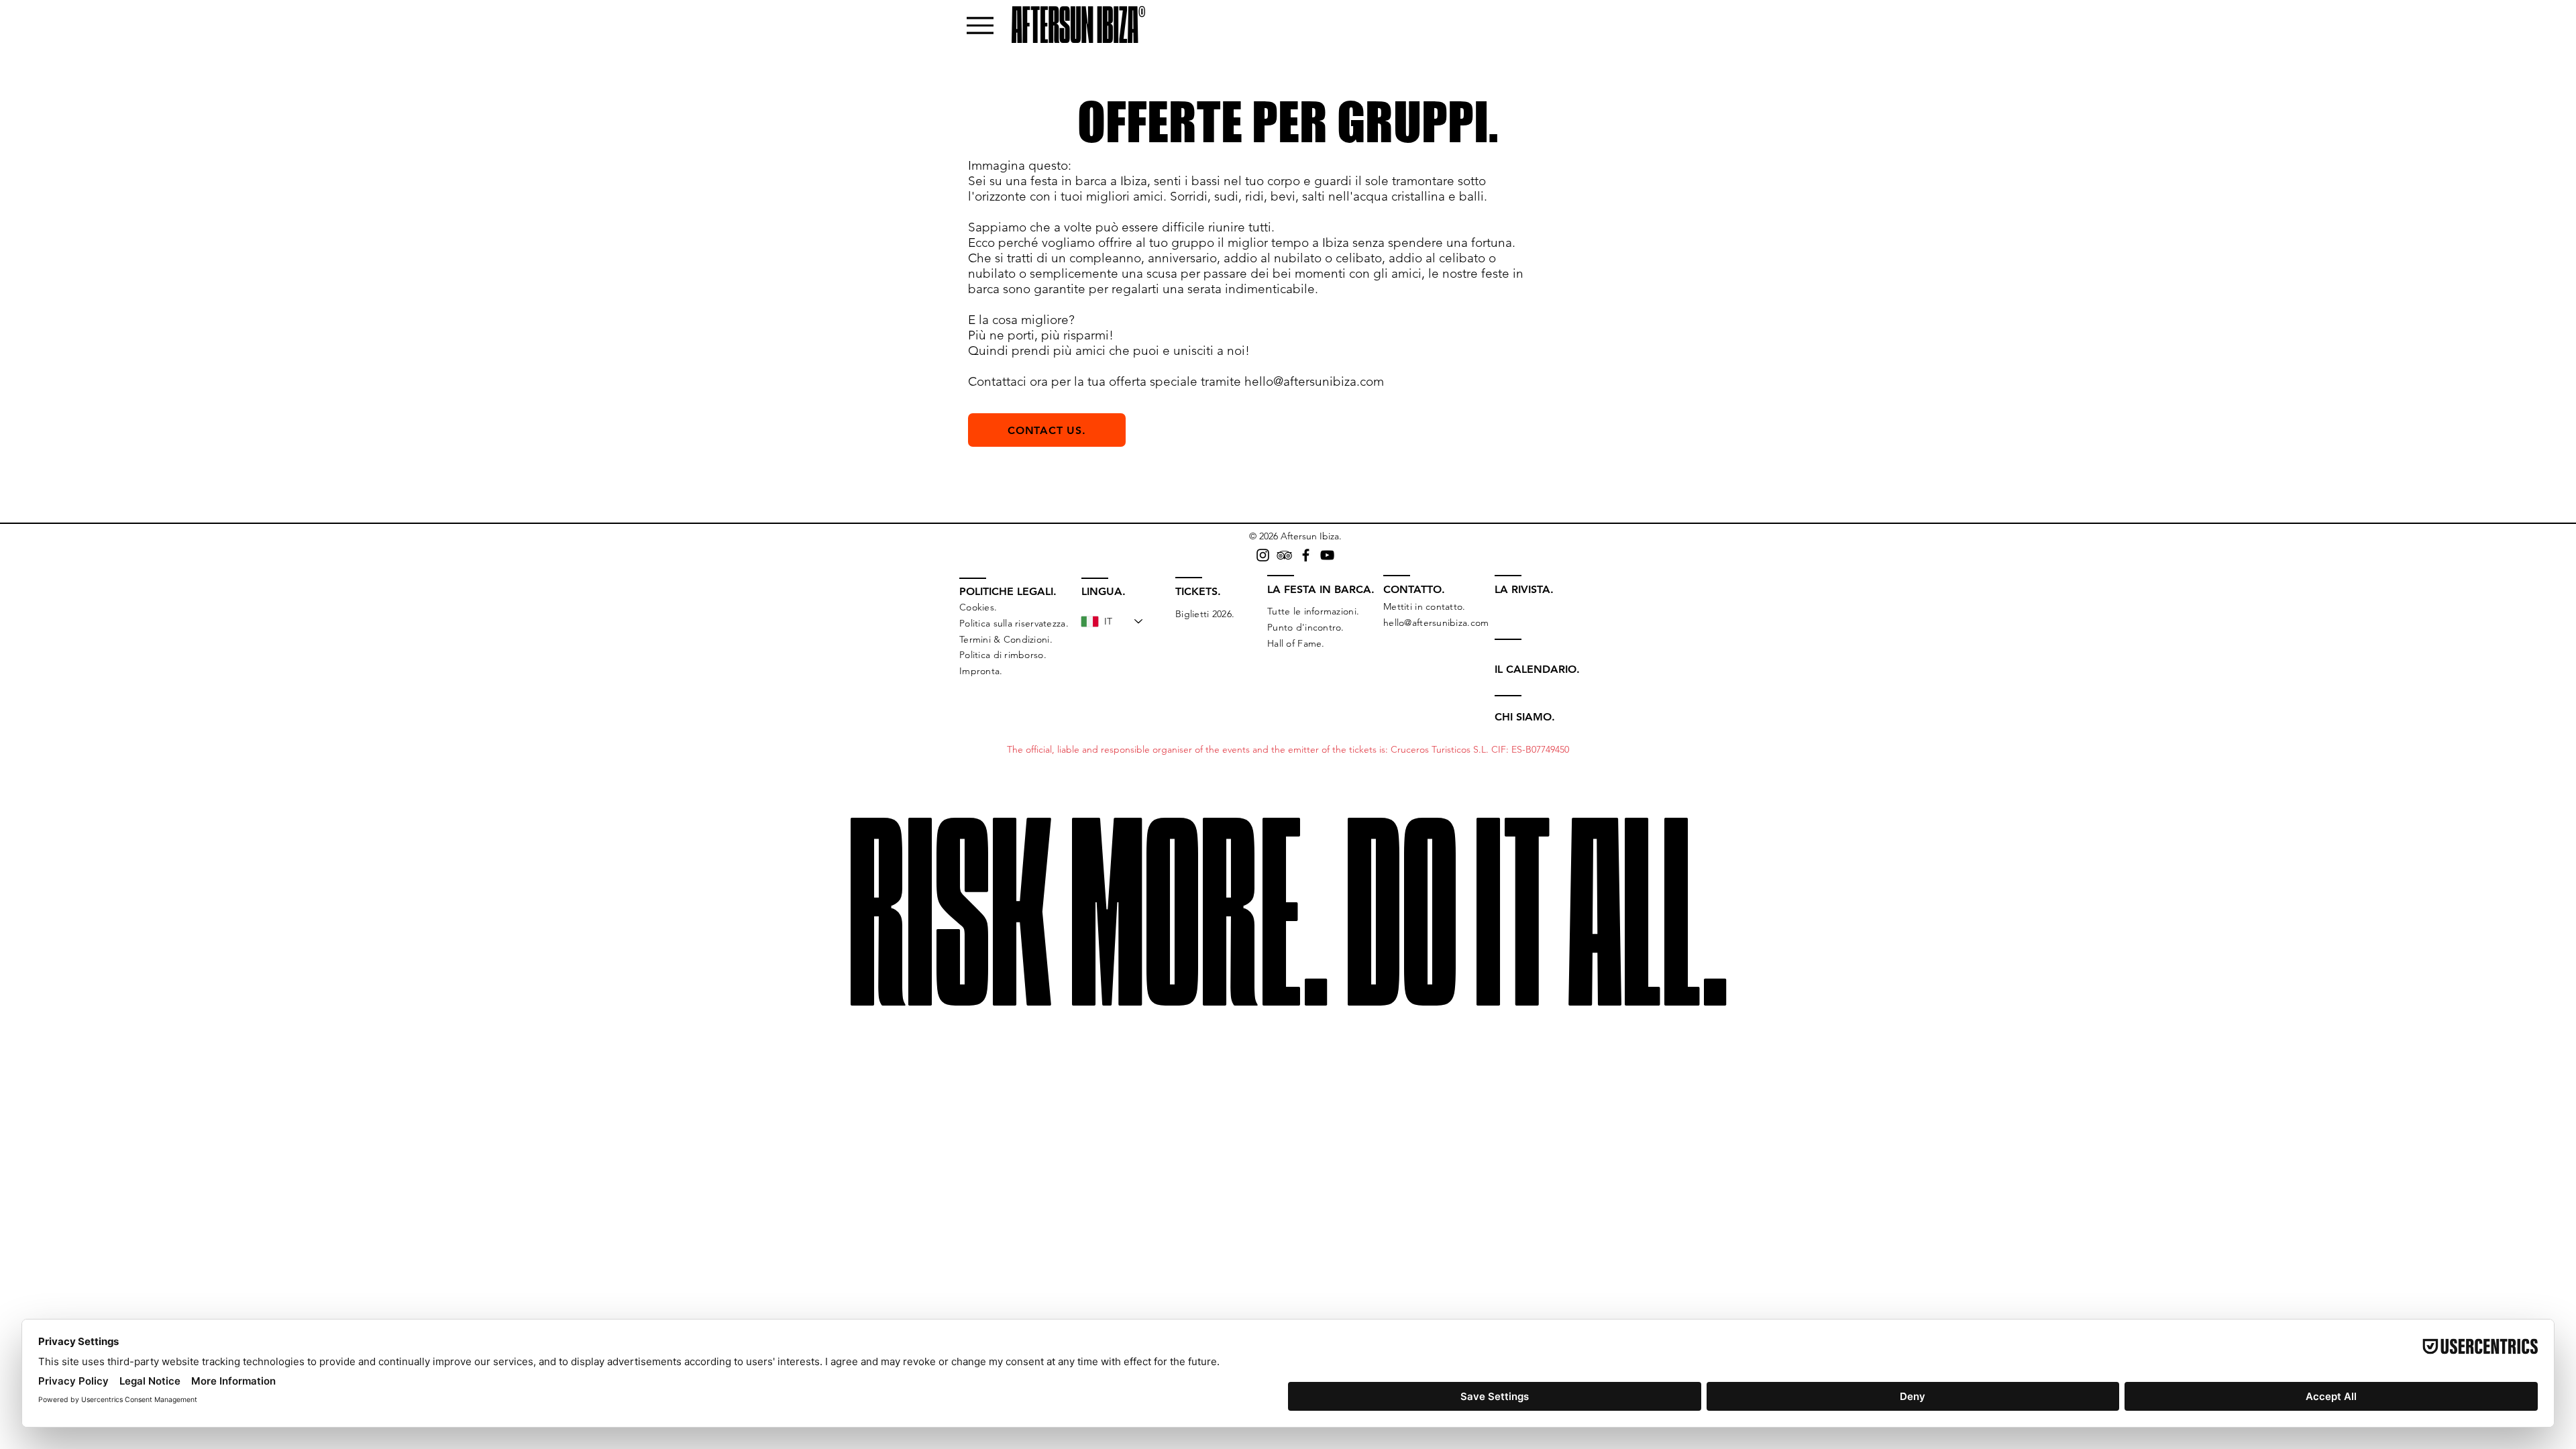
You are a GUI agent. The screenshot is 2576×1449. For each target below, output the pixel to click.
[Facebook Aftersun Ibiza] (1306, 555)
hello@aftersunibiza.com (1314, 381)
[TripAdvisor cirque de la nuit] (1284, 555)
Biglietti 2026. (1205, 614)
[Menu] (980, 25)
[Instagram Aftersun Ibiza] (1263, 555)
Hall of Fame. (1296, 643)
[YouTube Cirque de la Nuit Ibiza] (1327, 555)
